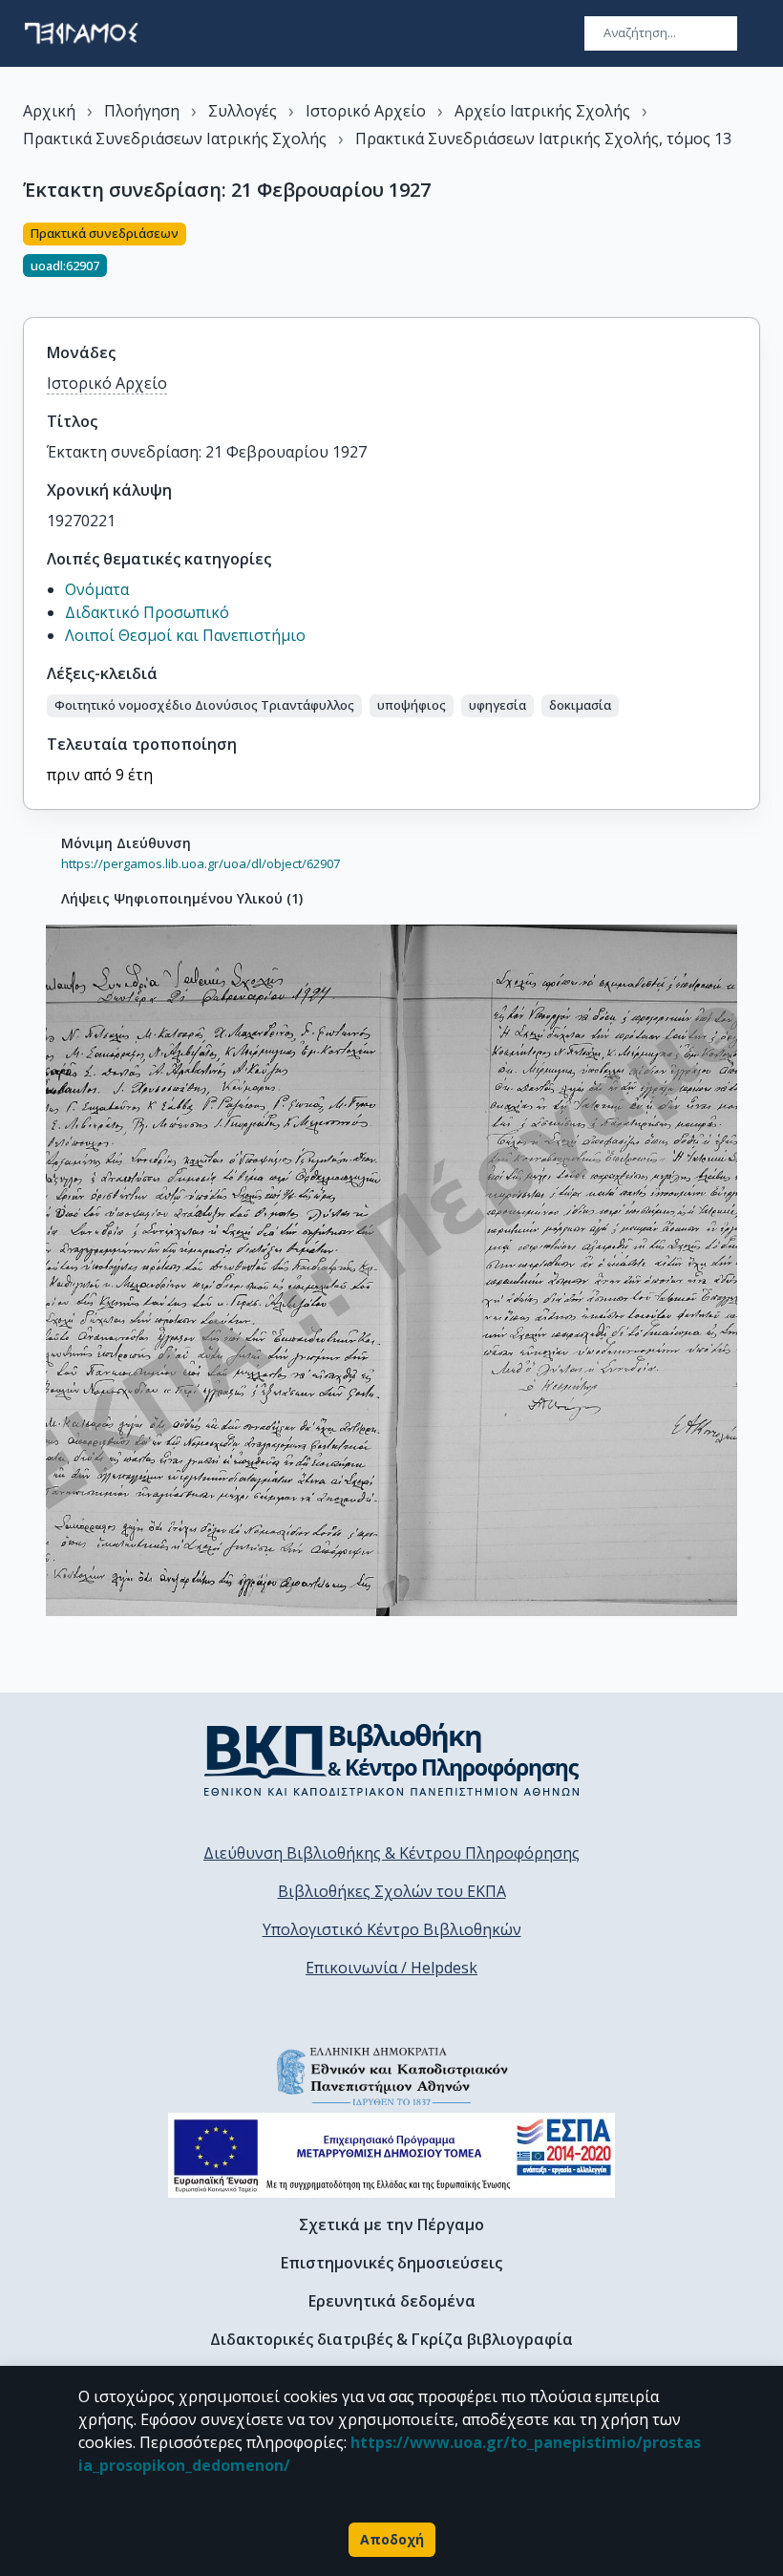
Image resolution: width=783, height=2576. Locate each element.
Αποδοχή (392, 2539)
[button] (204, 706)
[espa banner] (391, 2155)
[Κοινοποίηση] (752, 259)
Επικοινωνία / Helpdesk (391, 1968)
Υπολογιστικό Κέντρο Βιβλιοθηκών (392, 1929)
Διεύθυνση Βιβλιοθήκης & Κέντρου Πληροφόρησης (391, 1853)
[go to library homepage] (392, 1759)
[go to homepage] (81, 33)
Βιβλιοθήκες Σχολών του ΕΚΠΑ (392, 1891)
